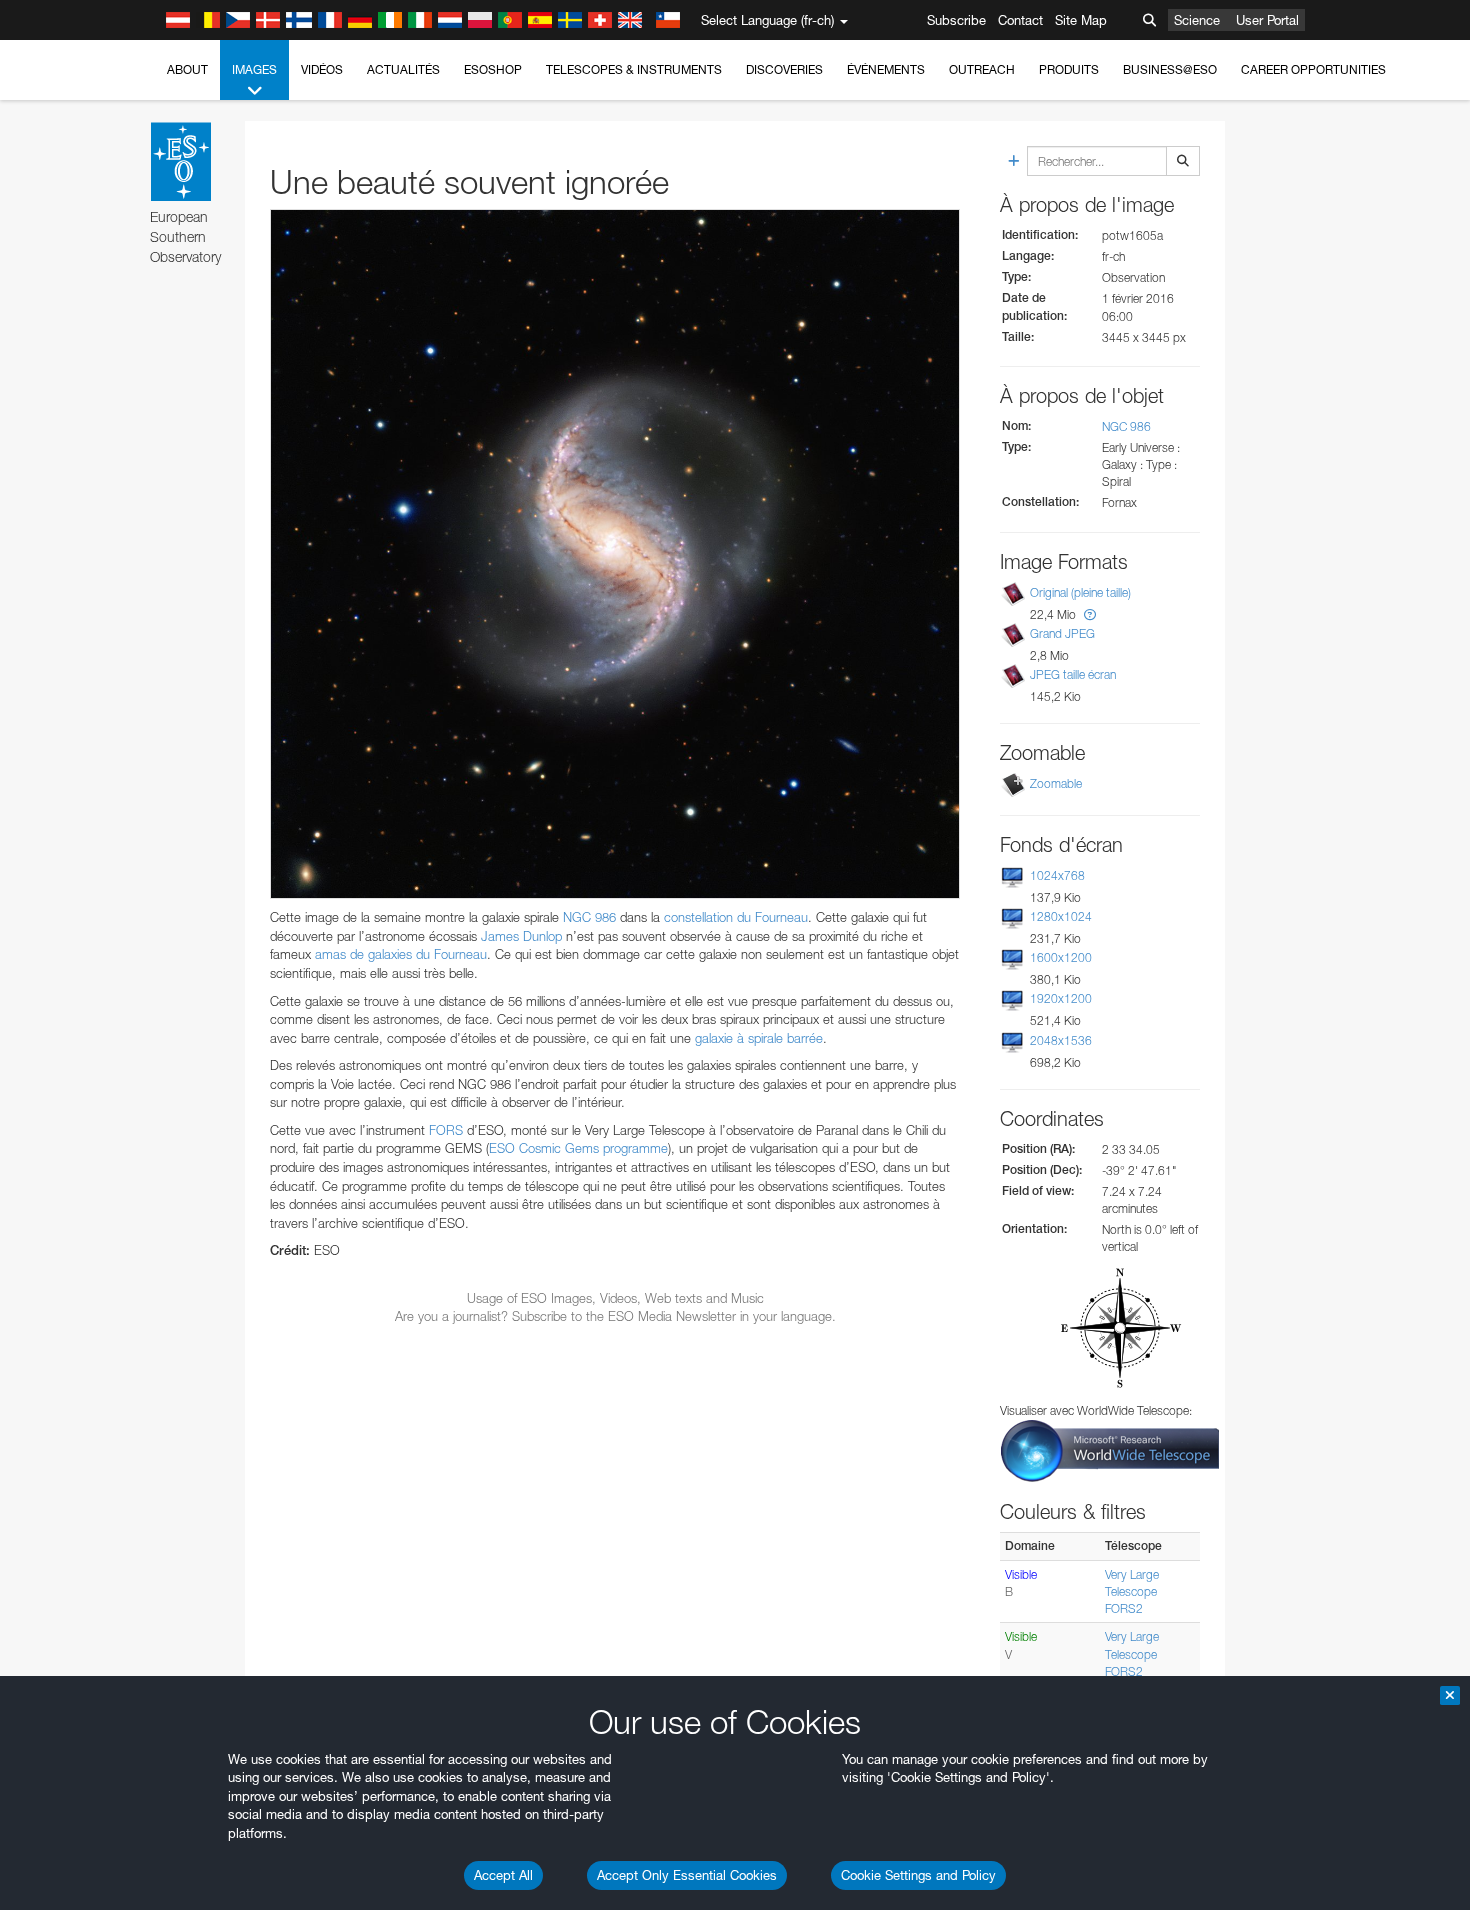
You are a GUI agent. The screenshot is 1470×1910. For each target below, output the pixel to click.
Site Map (1081, 20)
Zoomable (1056, 783)
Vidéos (322, 69)
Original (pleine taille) (1080, 592)
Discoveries (784, 69)
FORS (446, 1130)
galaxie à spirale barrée (759, 1038)
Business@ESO (1170, 69)
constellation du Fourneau (736, 917)
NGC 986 (1126, 426)
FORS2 (1124, 1608)
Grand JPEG (1062, 633)
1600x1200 (1061, 957)
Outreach (982, 69)
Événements (886, 69)
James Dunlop (521, 936)
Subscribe (956, 20)
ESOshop (493, 69)
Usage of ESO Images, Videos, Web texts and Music (615, 1298)
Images (254, 69)
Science (1197, 20)
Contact (1020, 20)
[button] (1090, 614)
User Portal (1267, 20)
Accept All (503, 1875)
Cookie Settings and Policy (918, 1875)
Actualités (403, 69)
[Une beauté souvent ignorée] (615, 554)
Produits (1069, 69)
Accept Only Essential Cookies (687, 1875)
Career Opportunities (1313, 69)
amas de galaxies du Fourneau (401, 954)
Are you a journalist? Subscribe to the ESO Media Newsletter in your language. (615, 1316)
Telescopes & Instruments (634, 69)
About (187, 69)
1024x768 (1057, 875)
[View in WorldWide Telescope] (1110, 1449)
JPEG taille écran (1073, 674)
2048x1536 (1061, 1040)
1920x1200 (1061, 998)
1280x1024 (1061, 916)
